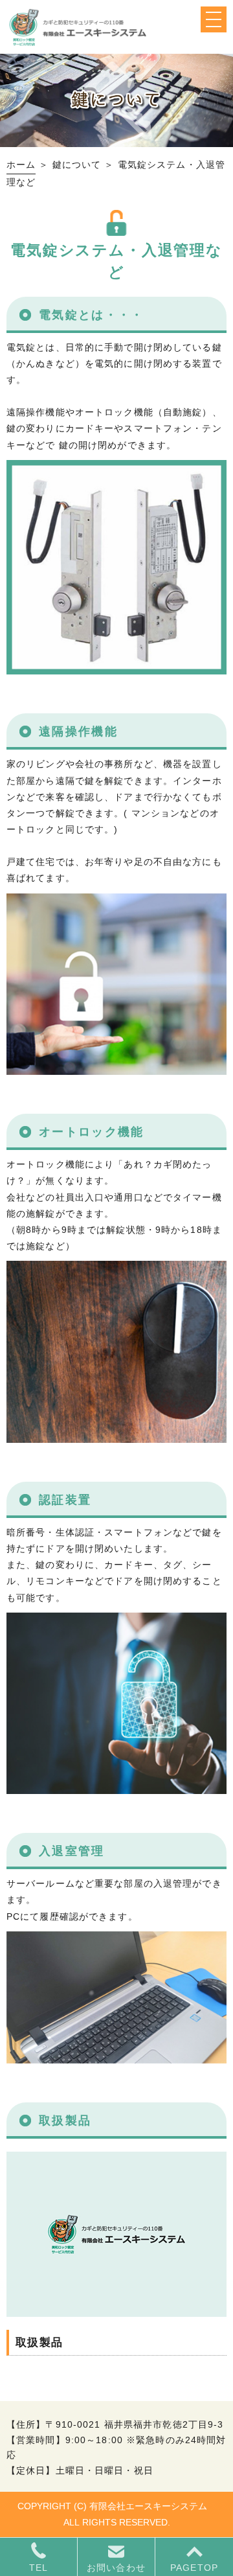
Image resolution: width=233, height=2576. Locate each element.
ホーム (21, 165)
